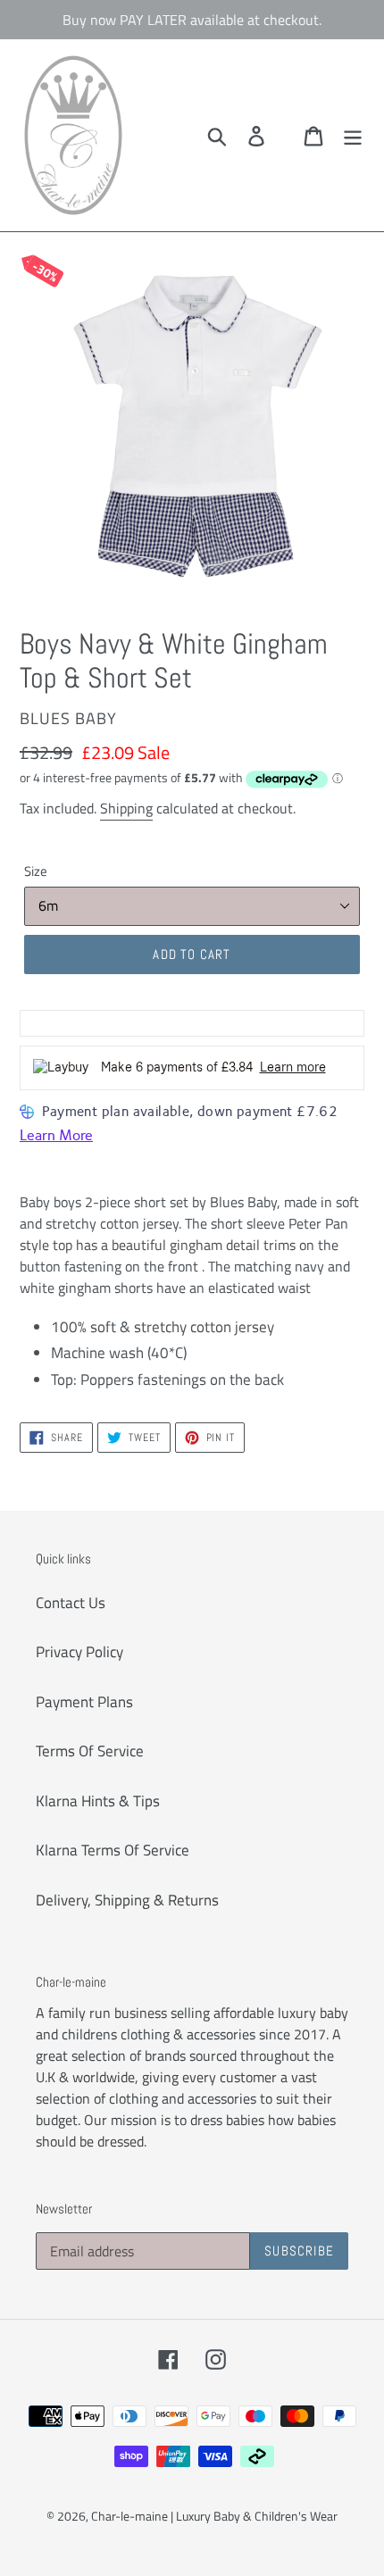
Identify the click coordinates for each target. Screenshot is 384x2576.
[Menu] (353, 136)
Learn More (56, 1135)
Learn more (293, 1067)
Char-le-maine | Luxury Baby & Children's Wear (214, 2516)
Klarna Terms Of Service (113, 1850)
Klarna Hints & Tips (98, 1801)
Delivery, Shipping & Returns (127, 1900)
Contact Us (71, 1603)
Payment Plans (84, 1702)
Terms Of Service (90, 1751)
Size (36, 871)
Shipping (126, 808)
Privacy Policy (79, 1652)
